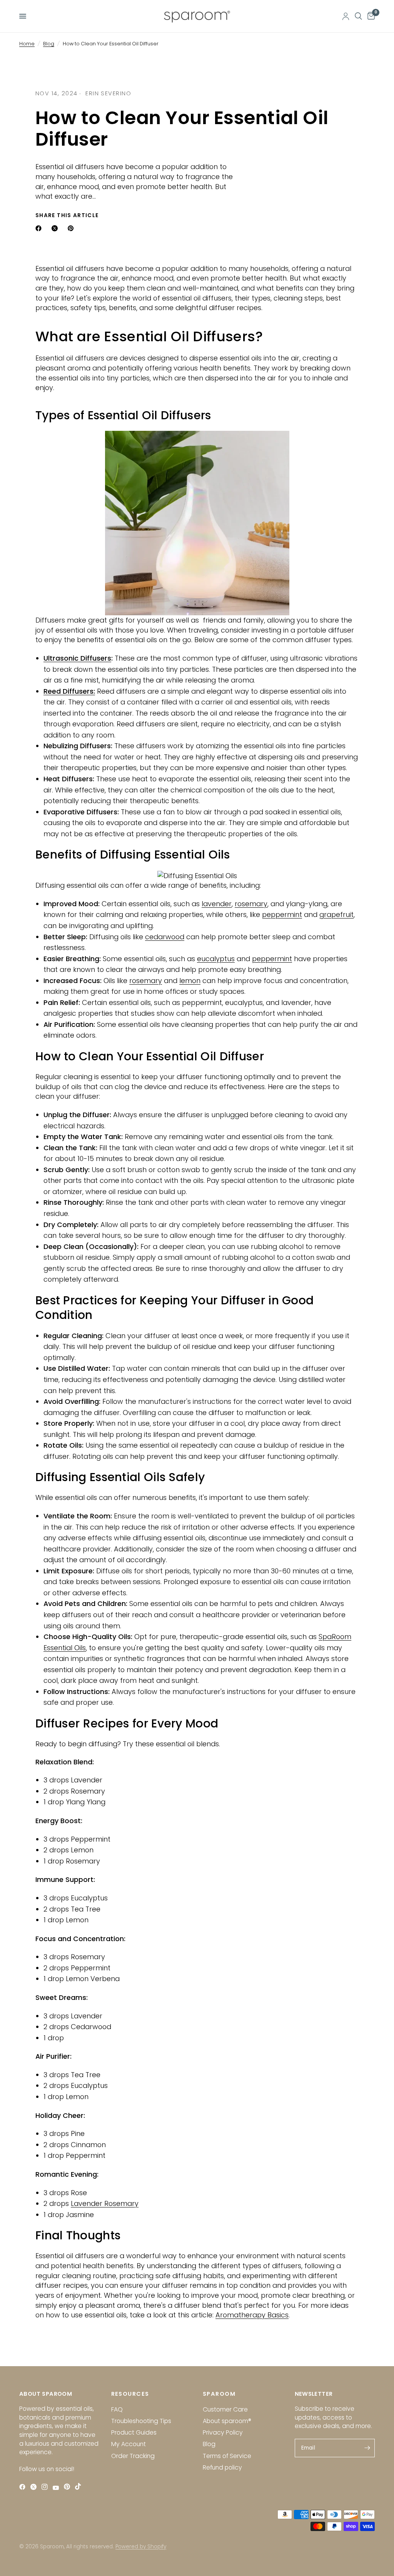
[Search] (358, 16)
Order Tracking (133, 2456)
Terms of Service (227, 2456)
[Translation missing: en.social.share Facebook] (40, 228)
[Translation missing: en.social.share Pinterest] (72, 228)
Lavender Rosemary (105, 2203)
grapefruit (336, 914)
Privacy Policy (223, 2432)
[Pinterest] (69, 2487)
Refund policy (222, 2467)
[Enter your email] (367, 2448)
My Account (129, 2444)
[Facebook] (24, 2487)
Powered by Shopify (141, 2547)
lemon (190, 981)
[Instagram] (46, 2487)
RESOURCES (130, 2394)
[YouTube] (58, 2488)
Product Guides (134, 2432)
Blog (49, 44)
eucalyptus (216, 959)
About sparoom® (227, 2421)
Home (27, 44)
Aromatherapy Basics (252, 2315)
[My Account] (346, 16)
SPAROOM (219, 2394)
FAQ (117, 2409)
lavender (217, 904)
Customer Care (225, 2409)
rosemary (251, 904)
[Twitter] (35, 2487)
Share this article (67, 216)
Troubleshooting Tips (141, 2421)
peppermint (282, 914)
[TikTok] (80, 2487)
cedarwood (165, 937)
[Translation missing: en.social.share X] (56, 228)
